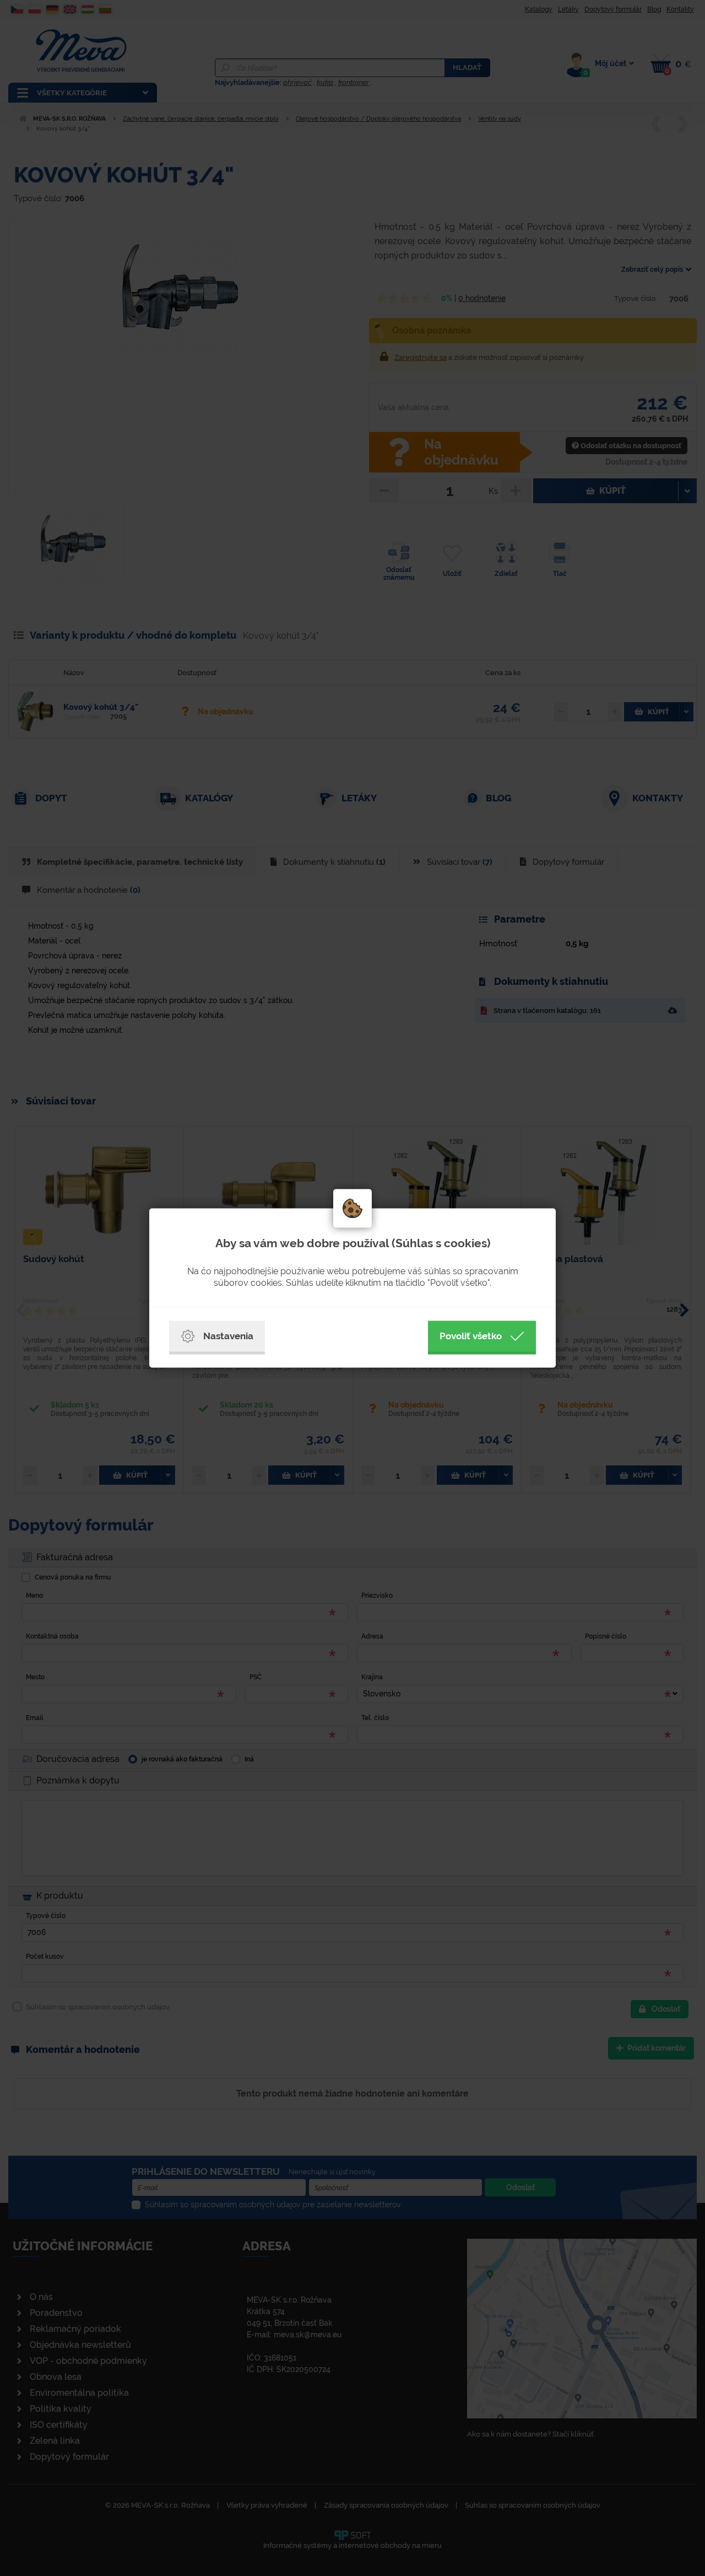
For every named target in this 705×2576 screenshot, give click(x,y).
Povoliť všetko (471, 1336)
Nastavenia (228, 1336)
